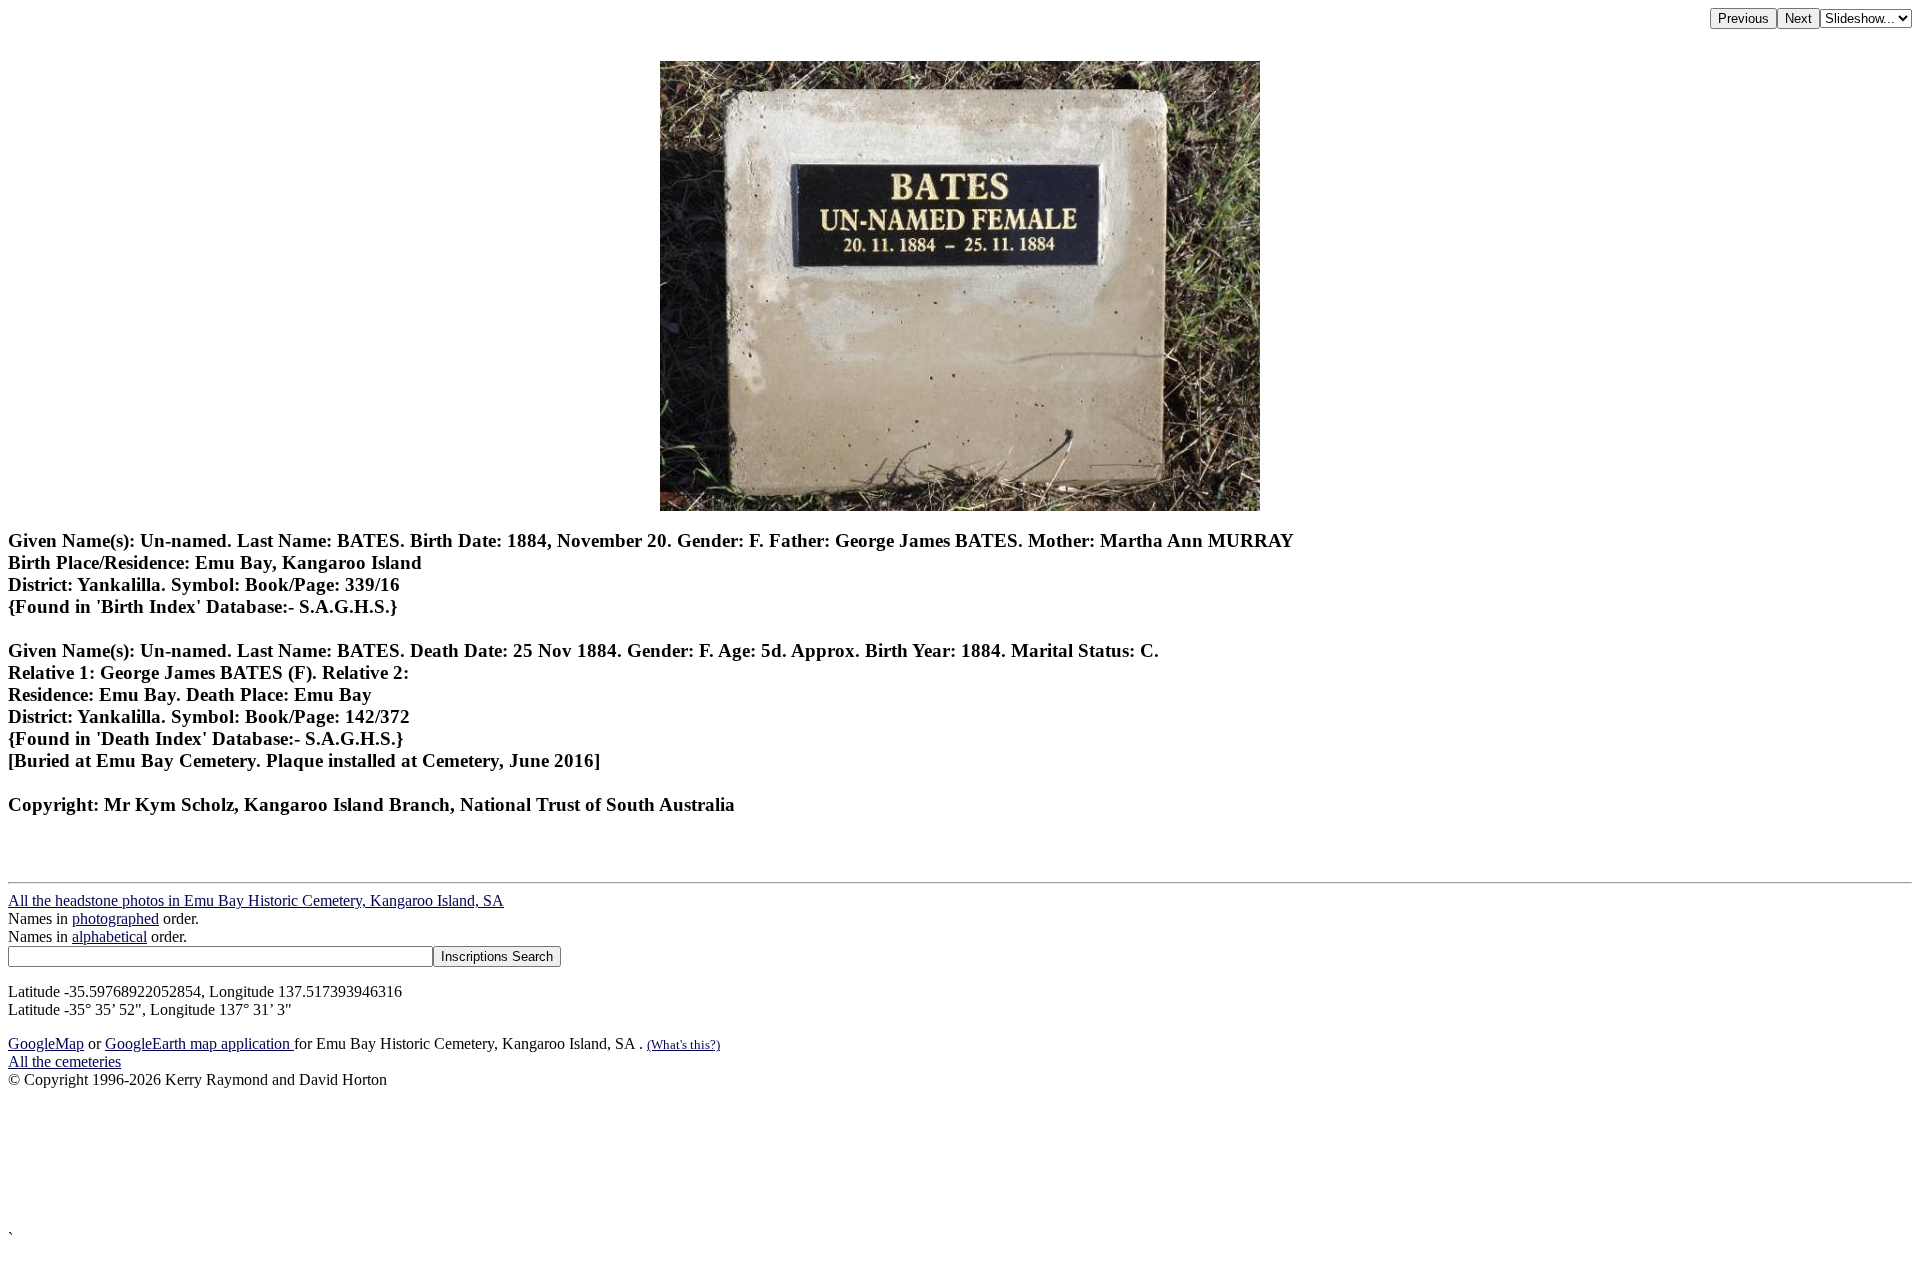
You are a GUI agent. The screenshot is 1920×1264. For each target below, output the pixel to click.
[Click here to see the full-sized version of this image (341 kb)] (960, 505)
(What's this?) (683, 1044)
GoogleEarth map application (199, 1043)
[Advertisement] (608, 1159)
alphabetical (109, 936)
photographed (115, 918)
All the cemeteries (64, 1061)
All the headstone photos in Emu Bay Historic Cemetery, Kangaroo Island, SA (256, 900)
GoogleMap (46, 1043)
